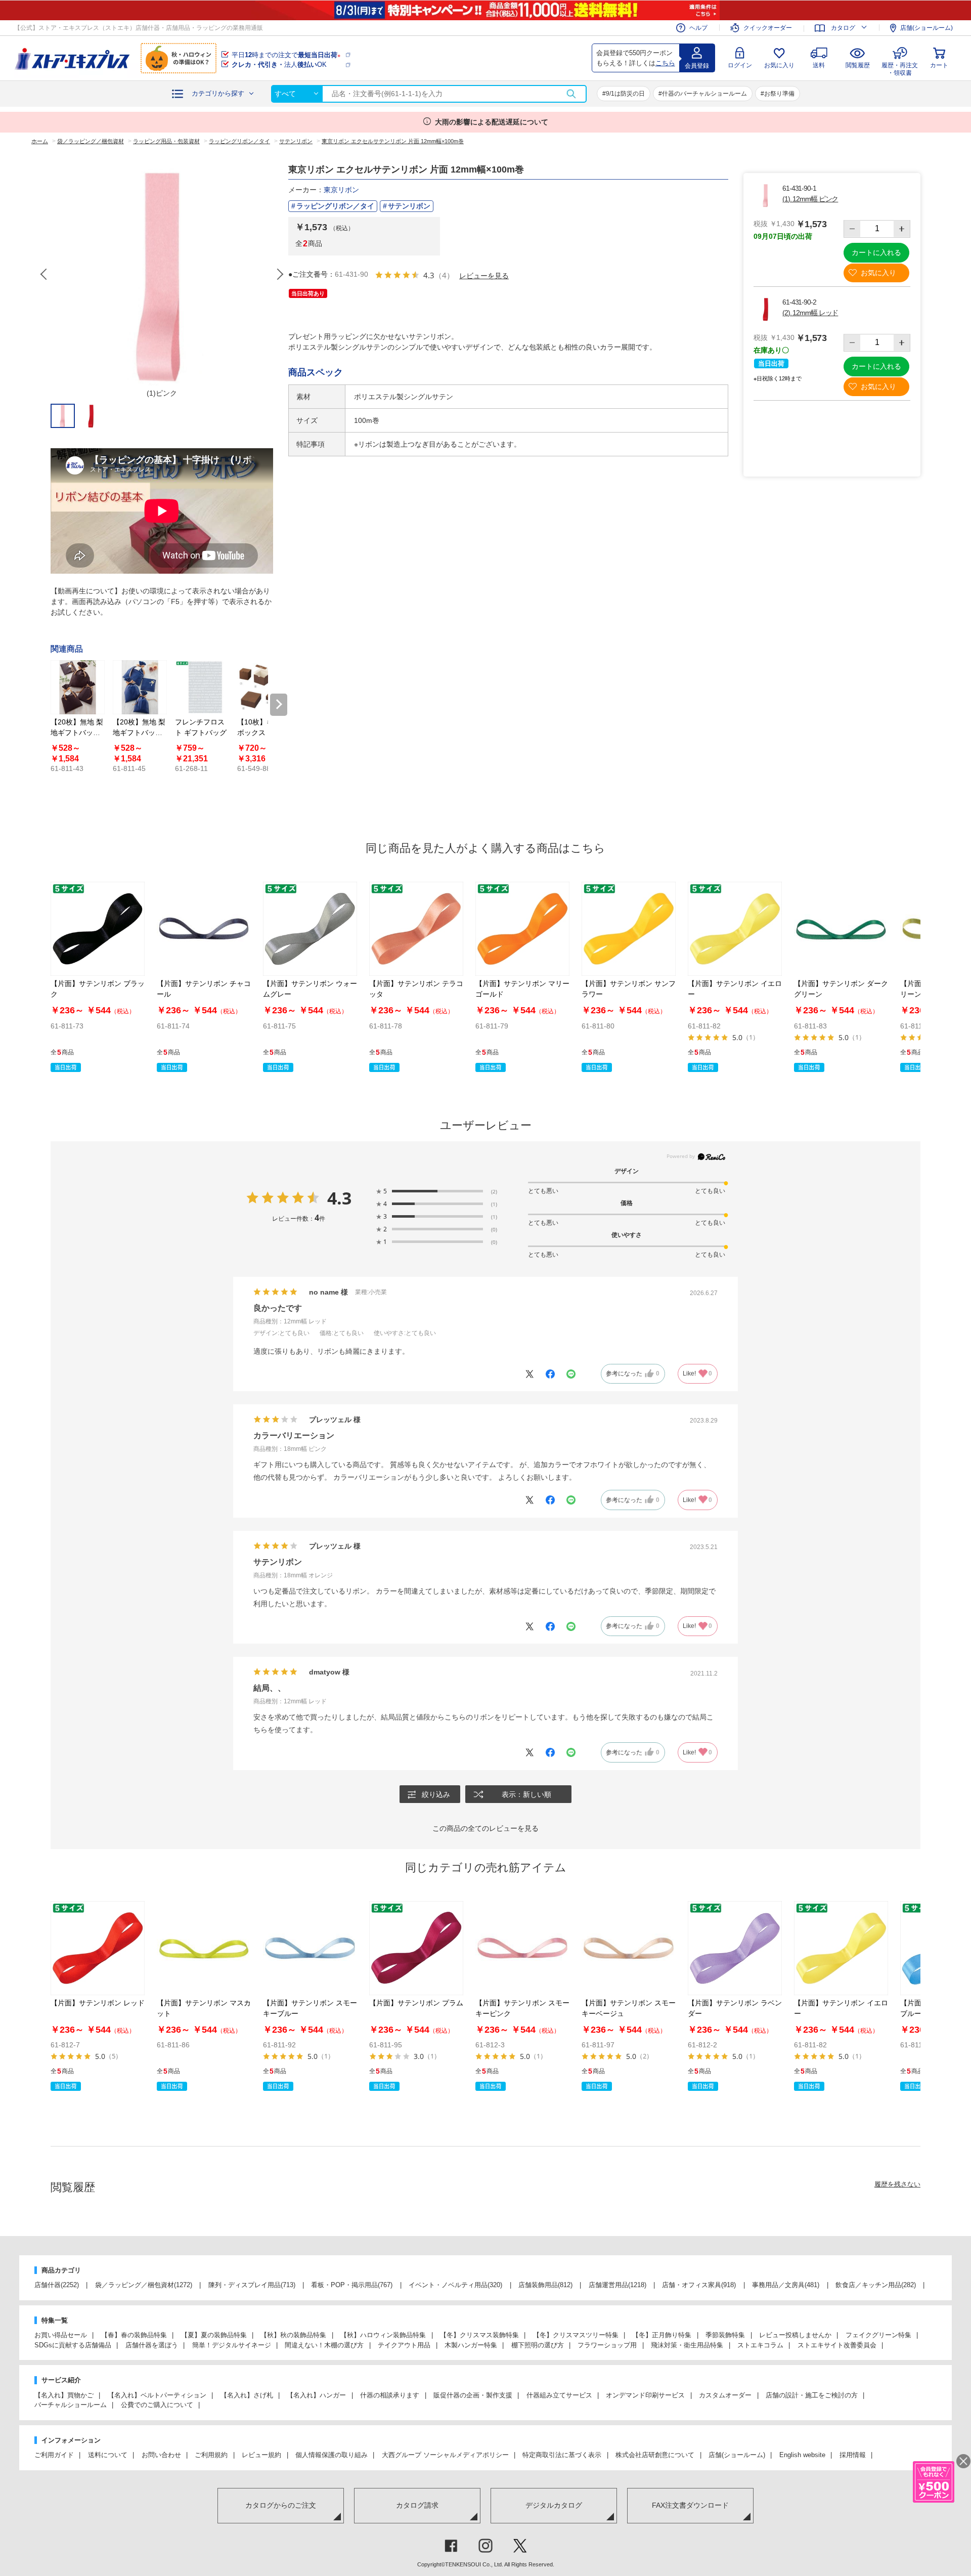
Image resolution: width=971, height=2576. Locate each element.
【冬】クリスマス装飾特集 (479, 2335)
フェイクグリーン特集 (878, 2335)
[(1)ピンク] (162, 274)
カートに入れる (876, 252)
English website (802, 2455)
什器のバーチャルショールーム (704, 94)
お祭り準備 (779, 94)
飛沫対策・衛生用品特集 (687, 2345)
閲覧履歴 (858, 65)
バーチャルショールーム (71, 2405)
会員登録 (697, 66)
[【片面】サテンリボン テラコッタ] (416, 929)
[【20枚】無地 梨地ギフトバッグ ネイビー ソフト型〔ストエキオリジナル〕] (140, 687)
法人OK (279, 65)
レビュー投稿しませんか (795, 2335)
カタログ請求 (417, 2505)
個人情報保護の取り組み (332, 2455)
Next (280, 274)
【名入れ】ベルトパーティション (157, 2395)
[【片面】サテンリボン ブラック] (98, 929)
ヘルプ (698, 28)
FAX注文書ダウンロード (690, 2505)
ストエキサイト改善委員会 (837, 2345)
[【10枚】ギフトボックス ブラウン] (264, 687)
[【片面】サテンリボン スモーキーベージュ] (629, 1948)
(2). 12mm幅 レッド (810, 313)
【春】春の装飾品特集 (134, 2335)
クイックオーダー (768, 28)
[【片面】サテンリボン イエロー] (735, 929)
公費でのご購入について (157, 2405)
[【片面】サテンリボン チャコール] (204, 929)
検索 (571, 94)
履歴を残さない (897, 2184)
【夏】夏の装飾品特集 (214, 2335)
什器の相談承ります (390, 2395)
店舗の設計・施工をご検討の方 (812, 2395)
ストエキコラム (760, 2345)
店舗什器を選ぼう (152, 2345)
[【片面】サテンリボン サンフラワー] (629, 929)
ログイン (740, 65)
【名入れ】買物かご (64, 2395)
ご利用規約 (211, 2455)
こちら (665, 63)
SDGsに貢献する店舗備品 (73, 2345)
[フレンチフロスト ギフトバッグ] (202, 687)
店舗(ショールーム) (926, 28)
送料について (108, 2455)
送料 (819, 65)
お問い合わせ (161, 2455)
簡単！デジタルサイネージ (232, 2345)
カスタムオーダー (725, 2395)
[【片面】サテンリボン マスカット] (204, 1948)
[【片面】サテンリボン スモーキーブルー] (310, 1948)
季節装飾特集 (725, 2335)
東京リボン (341, 190)
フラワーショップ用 (607, 2345)
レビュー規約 (261, 2455)
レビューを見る (484, 275)
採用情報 (853, 2455)
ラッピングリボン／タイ (335, 206)
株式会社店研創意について (655, 2455)
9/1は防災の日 (625, 94)
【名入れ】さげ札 (247, 2395)
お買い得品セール (61, 2335)
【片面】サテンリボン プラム (416, 2003)
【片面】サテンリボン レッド (98, 2003)
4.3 (339, 1198)
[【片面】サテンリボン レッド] (98, 1948)
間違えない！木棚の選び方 (324, 2345)
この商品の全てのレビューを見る (485, 1828)
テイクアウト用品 (404, 2345)
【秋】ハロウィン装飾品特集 (383, 2335)
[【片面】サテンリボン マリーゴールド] (522, 929)
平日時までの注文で (286, 55)
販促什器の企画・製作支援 (473, 2395)
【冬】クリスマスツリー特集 (576, 2335)
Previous (45, 274)
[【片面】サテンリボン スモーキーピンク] (522, 1948)
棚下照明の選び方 (538, 2345)
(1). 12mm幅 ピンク (810, 199)
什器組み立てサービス (559, 2395)
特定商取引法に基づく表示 (562, 2455)
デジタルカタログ (554, 2505)
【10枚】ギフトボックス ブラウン (263, 733)
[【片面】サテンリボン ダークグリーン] (841, 929)
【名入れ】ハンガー (316, 2395)
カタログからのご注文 (281, 2505)
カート (939, 65)
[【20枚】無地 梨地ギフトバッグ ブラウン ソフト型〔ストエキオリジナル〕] (78, 687)
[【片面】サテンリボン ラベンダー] (735, 1948)
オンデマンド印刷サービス (645, 2395)
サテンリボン (409, 206)
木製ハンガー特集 (471, 2345)
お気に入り (779, 65)
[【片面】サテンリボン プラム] (416, 1948)
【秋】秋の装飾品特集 (293, 2335)
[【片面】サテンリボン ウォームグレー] (310, 929)
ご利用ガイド (54, 2455)
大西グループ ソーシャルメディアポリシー (445, 2455)
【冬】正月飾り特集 (662, 2335)
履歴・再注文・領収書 (900, 68)
